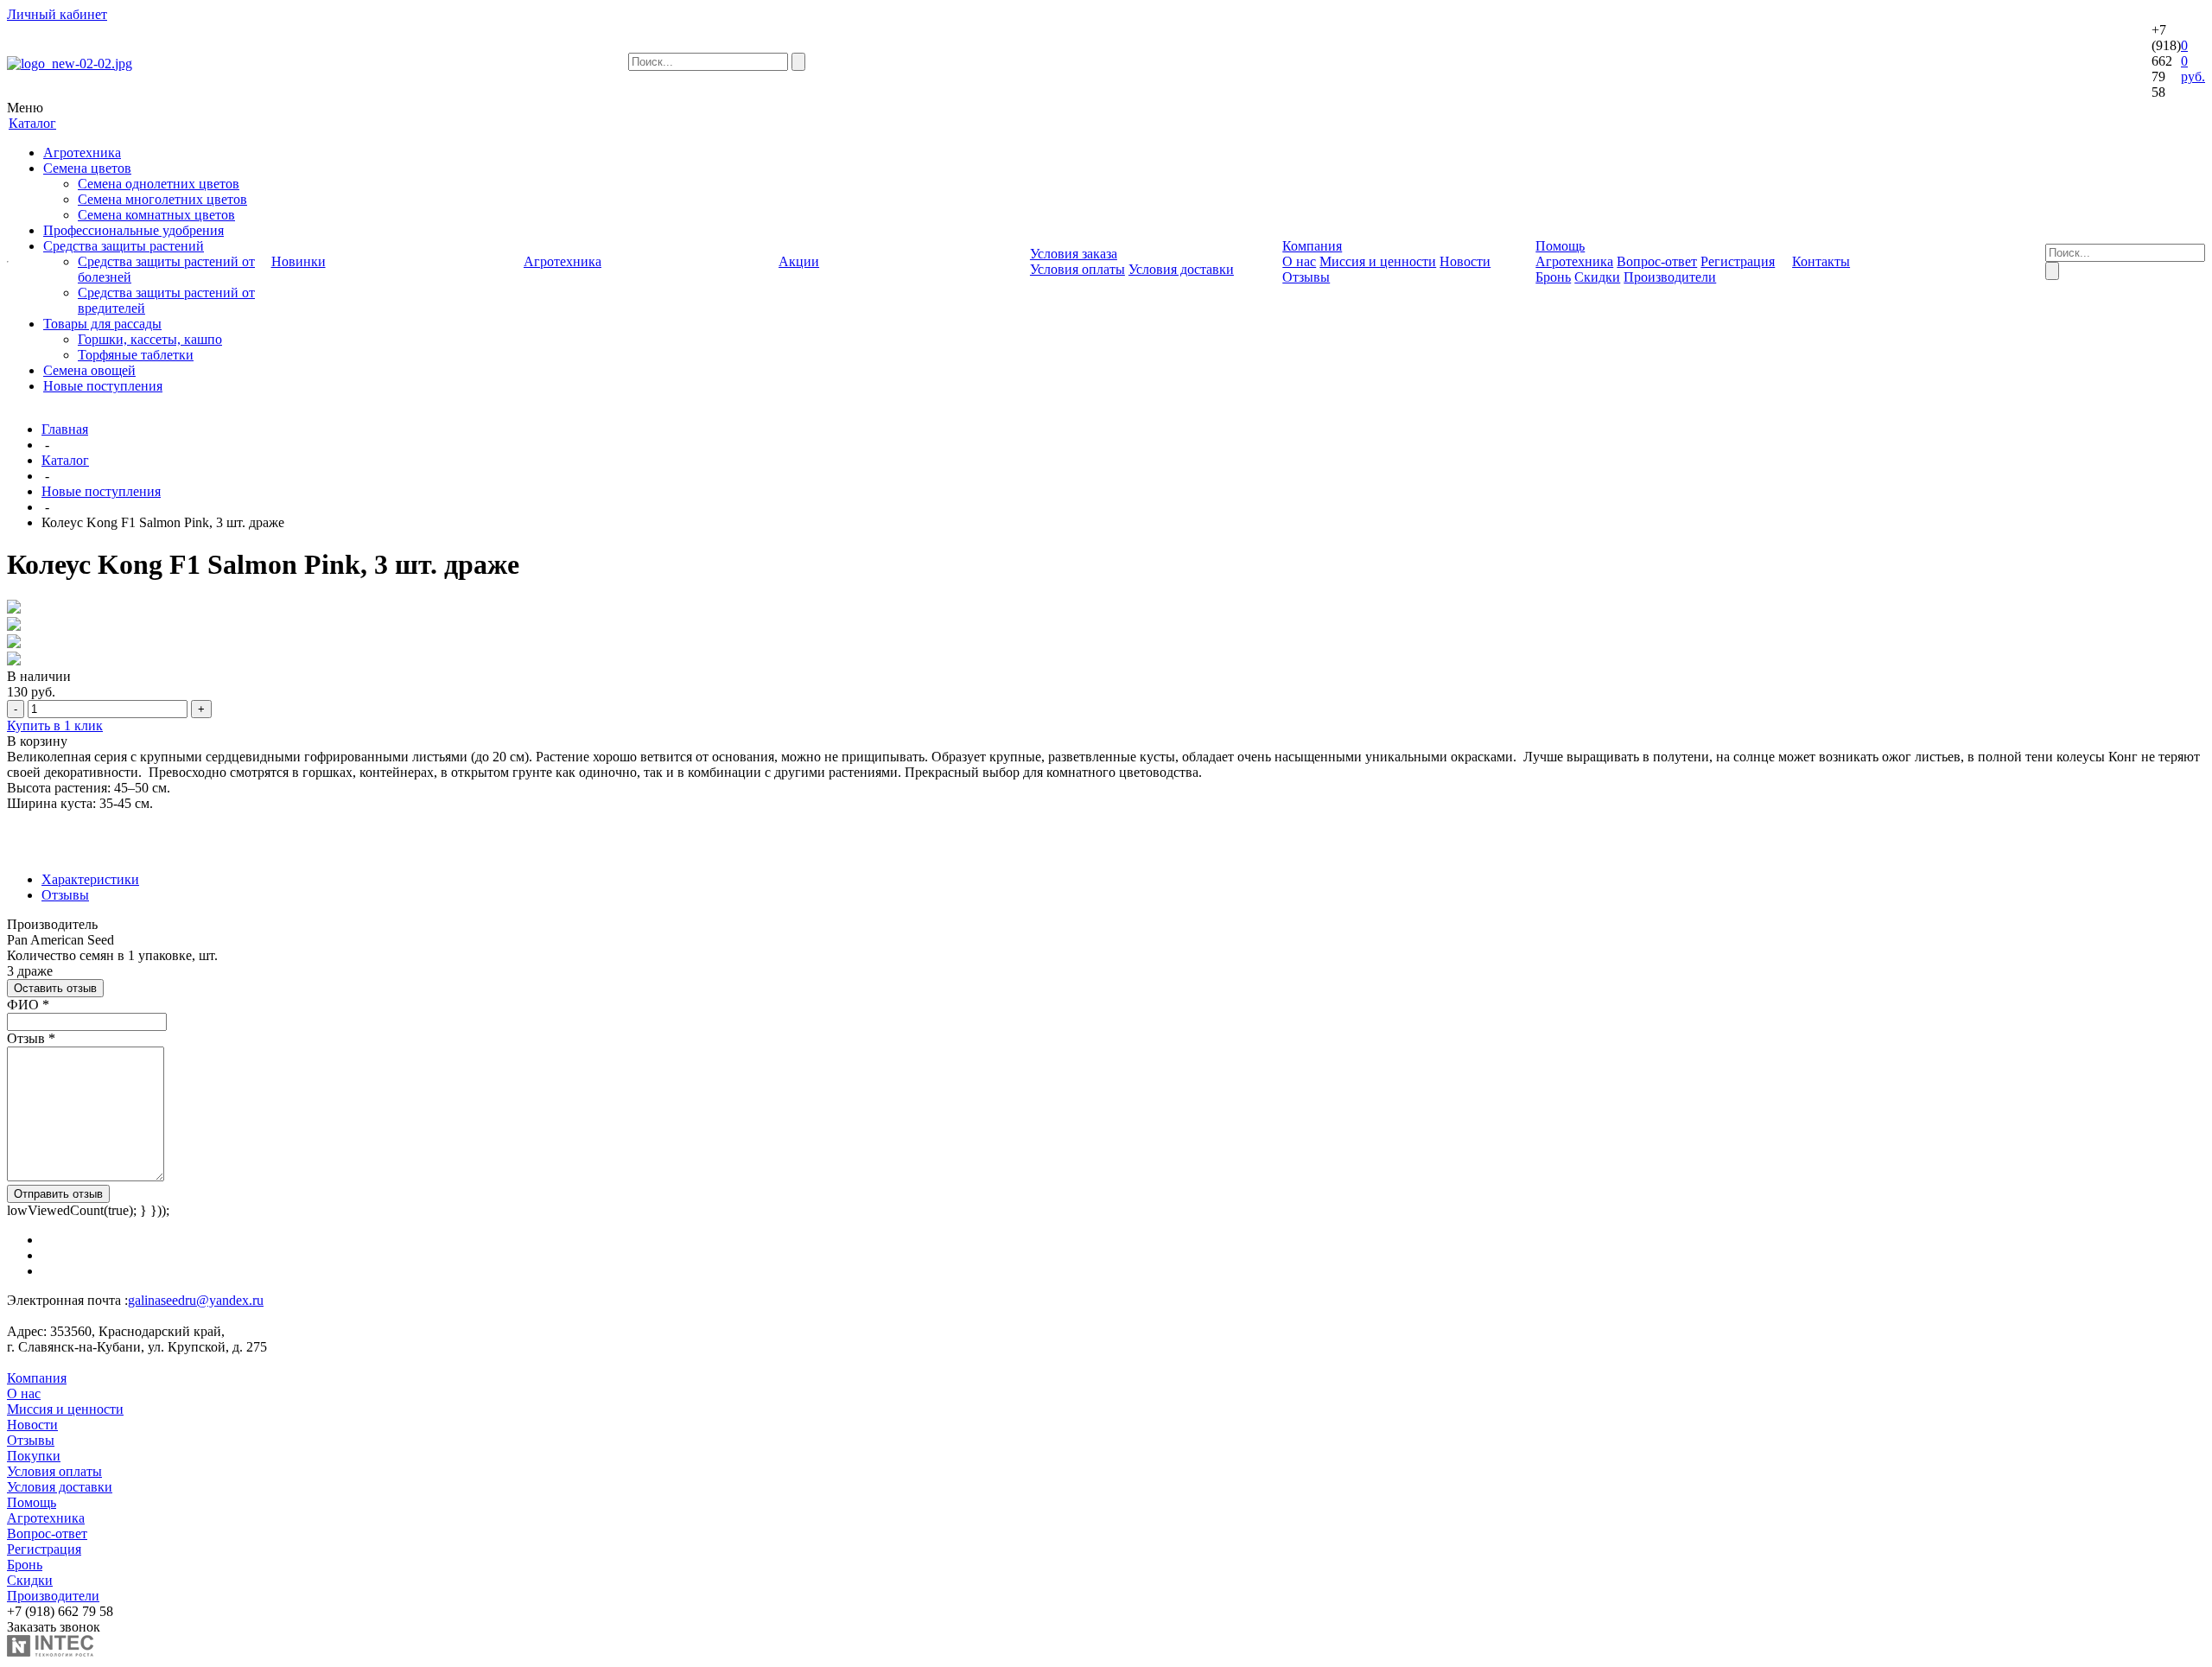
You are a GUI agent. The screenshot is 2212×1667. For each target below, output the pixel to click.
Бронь (1553, 277)
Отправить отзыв (58, 1194)
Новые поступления (103, 386)
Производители (1670, 277)
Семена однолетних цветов (159, 184)
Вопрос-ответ (1657, 261)
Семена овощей (89, 370)
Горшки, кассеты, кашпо (150, 339)
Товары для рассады (102, 324)
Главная (65, 429)
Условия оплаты (1077, 269)
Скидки (1597, 277)
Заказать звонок (54, 1627)
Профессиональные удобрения (133, 230)
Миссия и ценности (1378, 261)
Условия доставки (1181, 269)
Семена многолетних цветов (162, 199)
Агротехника (82, 153)
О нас (1299, 261)
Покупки (34, 1456)
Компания (37, 1378)
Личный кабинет (57, 14)
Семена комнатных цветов (156, 215)
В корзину (37, 741)
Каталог (65, 460)
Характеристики (90, 879)
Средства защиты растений (124, 246)
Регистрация (1738, 261)
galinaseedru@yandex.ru (196, 1300)
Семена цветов (87, 168)
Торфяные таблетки (136, 355)
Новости (1465, 261)
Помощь (32, 1502)
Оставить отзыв (55, 988)
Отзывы (1306, 277)
